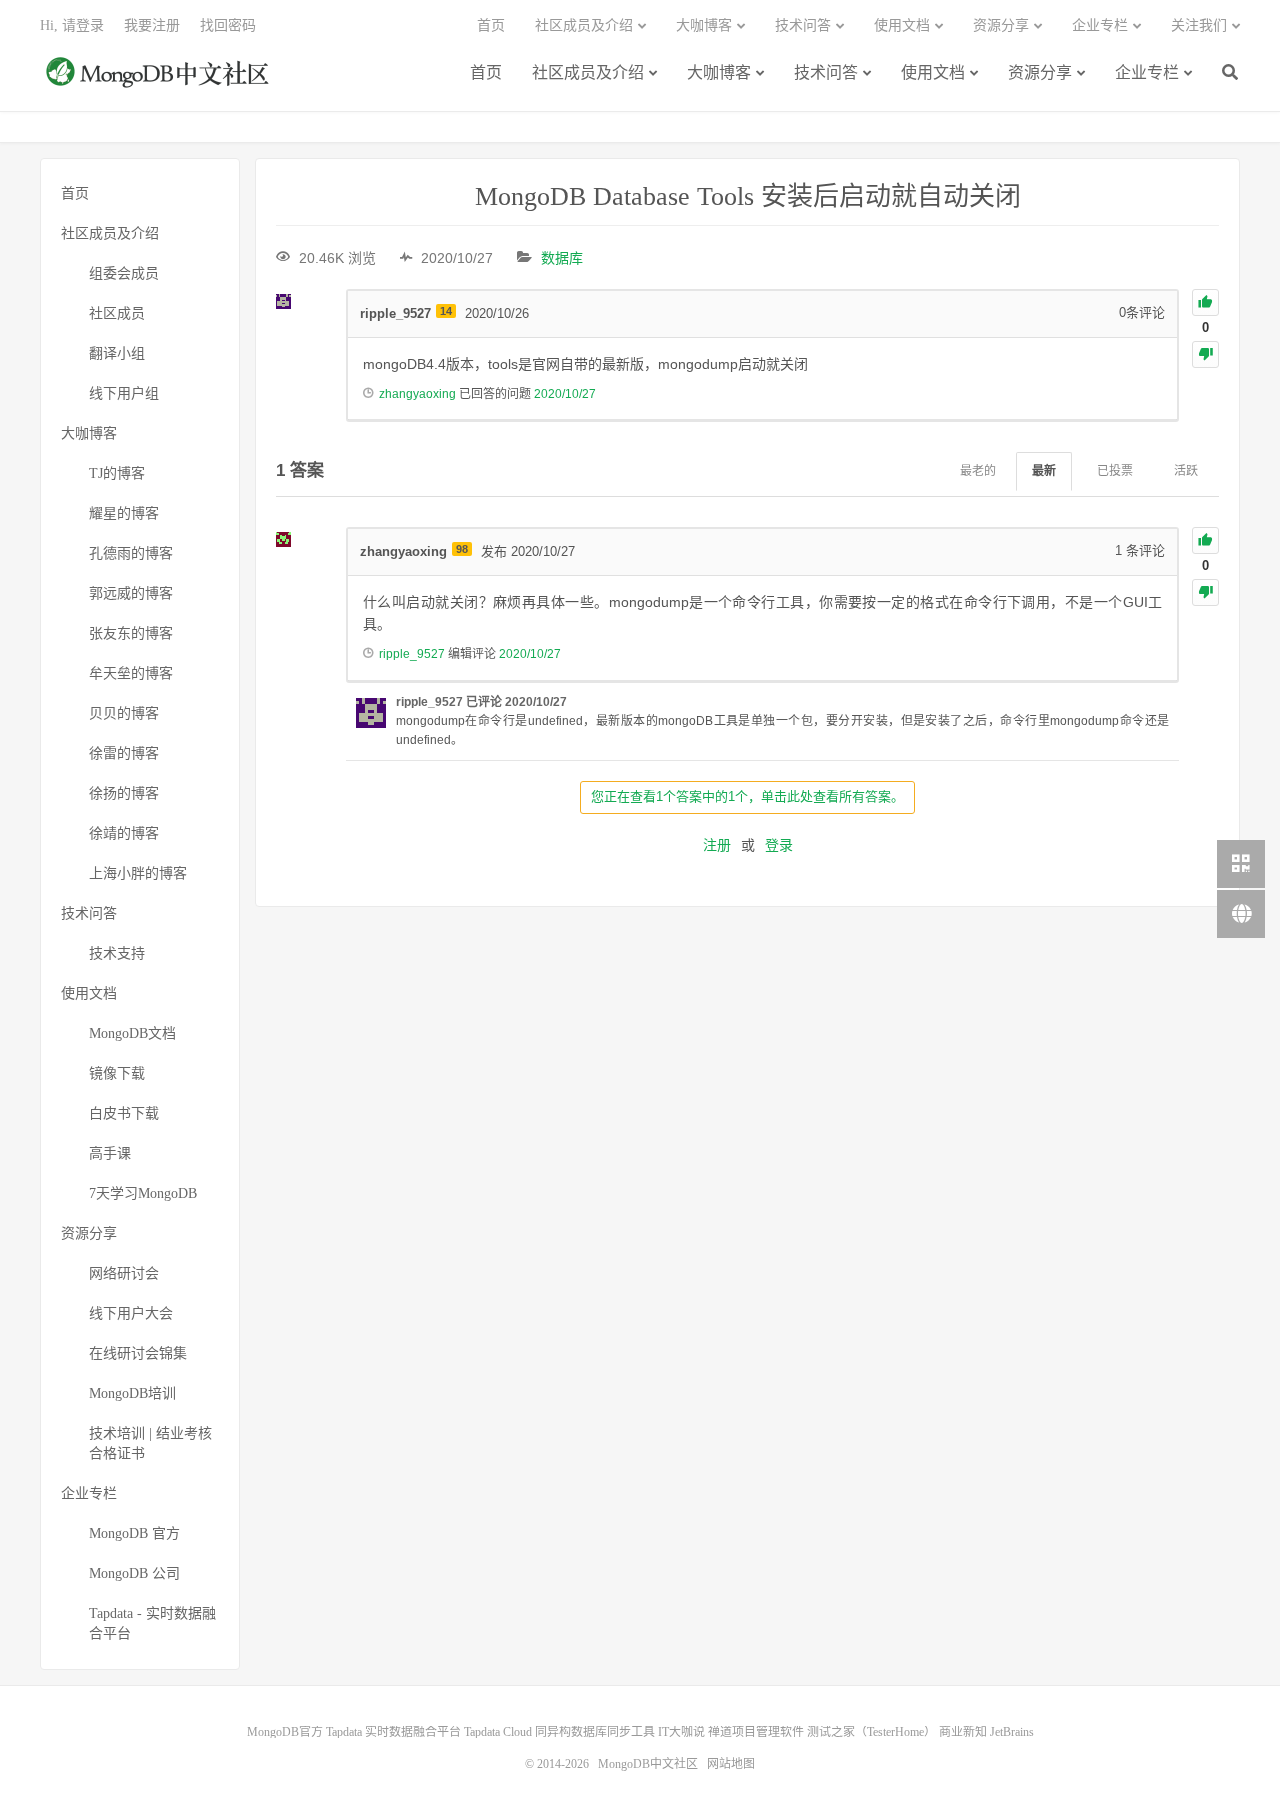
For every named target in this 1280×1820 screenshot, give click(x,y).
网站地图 (731, 1764)
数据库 (562, 258)
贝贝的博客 (124, 713)
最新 (1044, 471)
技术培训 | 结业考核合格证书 (150, 1443)
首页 (486, 72)
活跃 (1186, 471)
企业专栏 (1147, 72)
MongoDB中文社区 (160, 83)
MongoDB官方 (285, 1732)
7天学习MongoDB (143, 1193)
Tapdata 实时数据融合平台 (393, 1732)
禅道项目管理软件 (756, 1732)
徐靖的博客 (124, 833)
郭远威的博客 (131, 593)
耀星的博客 (124, 513)
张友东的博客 (131, 633)
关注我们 (1199, 25)
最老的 (978, 471)
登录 (779, 845)
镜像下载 (117, 1073)
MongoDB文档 (132, 1033)
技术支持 (117, 953)
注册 (717, 845)
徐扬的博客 (124, 793)
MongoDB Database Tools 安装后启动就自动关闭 (748, 196)
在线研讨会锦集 (138, 1353)
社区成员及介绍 (588, 72)
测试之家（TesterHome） (871, 1732)
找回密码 (228, 25)
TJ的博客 (117, 473)
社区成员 (117, 313)
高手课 (110, 1153)
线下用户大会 (131, 1313)
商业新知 (963, 1732)
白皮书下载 (124, 1113)
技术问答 (826, 72)
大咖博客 (719, 72)
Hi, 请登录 (72, 25)
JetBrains (1012, 1732)
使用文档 (933, 72)
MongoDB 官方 (134, 1533)
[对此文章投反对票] (1205, 354)
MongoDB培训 (132, 1393)
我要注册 (152, 25)
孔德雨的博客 (131, 553)
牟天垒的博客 (131, 673)
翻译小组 (117, 353)
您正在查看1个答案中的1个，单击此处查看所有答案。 (747, 796)
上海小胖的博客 (138, 873)
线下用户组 (124, 393)
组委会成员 (124, 273)
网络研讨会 (124, 1273)
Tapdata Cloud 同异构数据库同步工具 (559, 1732)
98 (462, 549)
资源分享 (1040, 72)
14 (446, 311)
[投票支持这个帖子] (1205, 302)
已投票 (1115, 471)
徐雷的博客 (124, 753)
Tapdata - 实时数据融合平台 (152, 1623)
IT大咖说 (681, 1732)
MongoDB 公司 (134, 1573)
